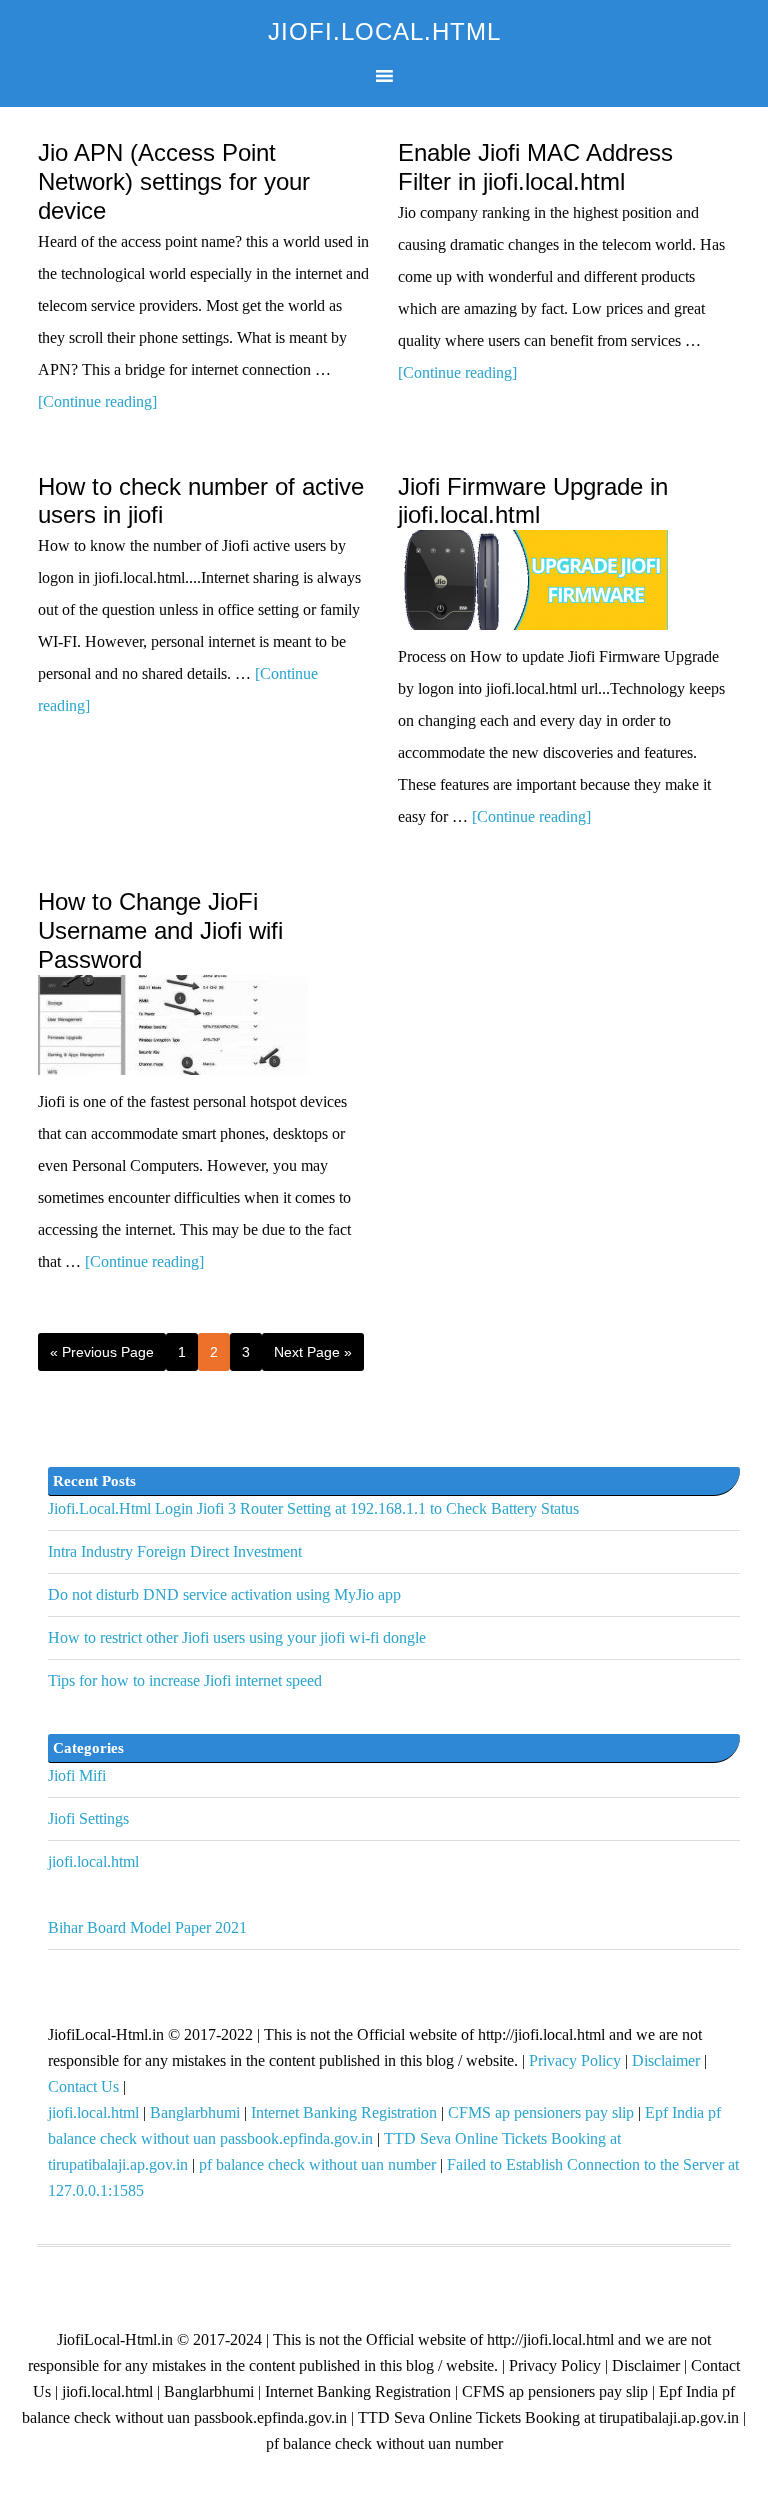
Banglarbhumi (195, 2112)
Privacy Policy (575, 2060)
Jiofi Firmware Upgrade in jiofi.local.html (533, 501)
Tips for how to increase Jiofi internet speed (185, 1680)
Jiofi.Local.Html (384, 31)
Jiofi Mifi (77, 1775)
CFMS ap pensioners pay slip (541, 2112)
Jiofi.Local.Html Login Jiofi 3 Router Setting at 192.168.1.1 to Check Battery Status (313, 1508)
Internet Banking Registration (344, 2112)
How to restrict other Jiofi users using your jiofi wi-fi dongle (237, 1637)
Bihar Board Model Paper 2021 (147, 1927)
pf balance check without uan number (317, 2164)
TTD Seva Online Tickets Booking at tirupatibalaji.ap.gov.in (548, 2417)
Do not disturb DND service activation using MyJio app (224, 1594)
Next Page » (313, 1352)
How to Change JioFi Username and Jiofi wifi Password (160, 930)
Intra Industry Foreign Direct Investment (175, 1551)
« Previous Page (102, 1352)
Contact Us (83, 2086)
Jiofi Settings (88, 1818)
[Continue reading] (97, 401)
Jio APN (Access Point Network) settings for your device (174, 181)
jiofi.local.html (93, 1861)
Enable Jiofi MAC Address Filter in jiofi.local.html (535, 167)
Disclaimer (666, 2060)
